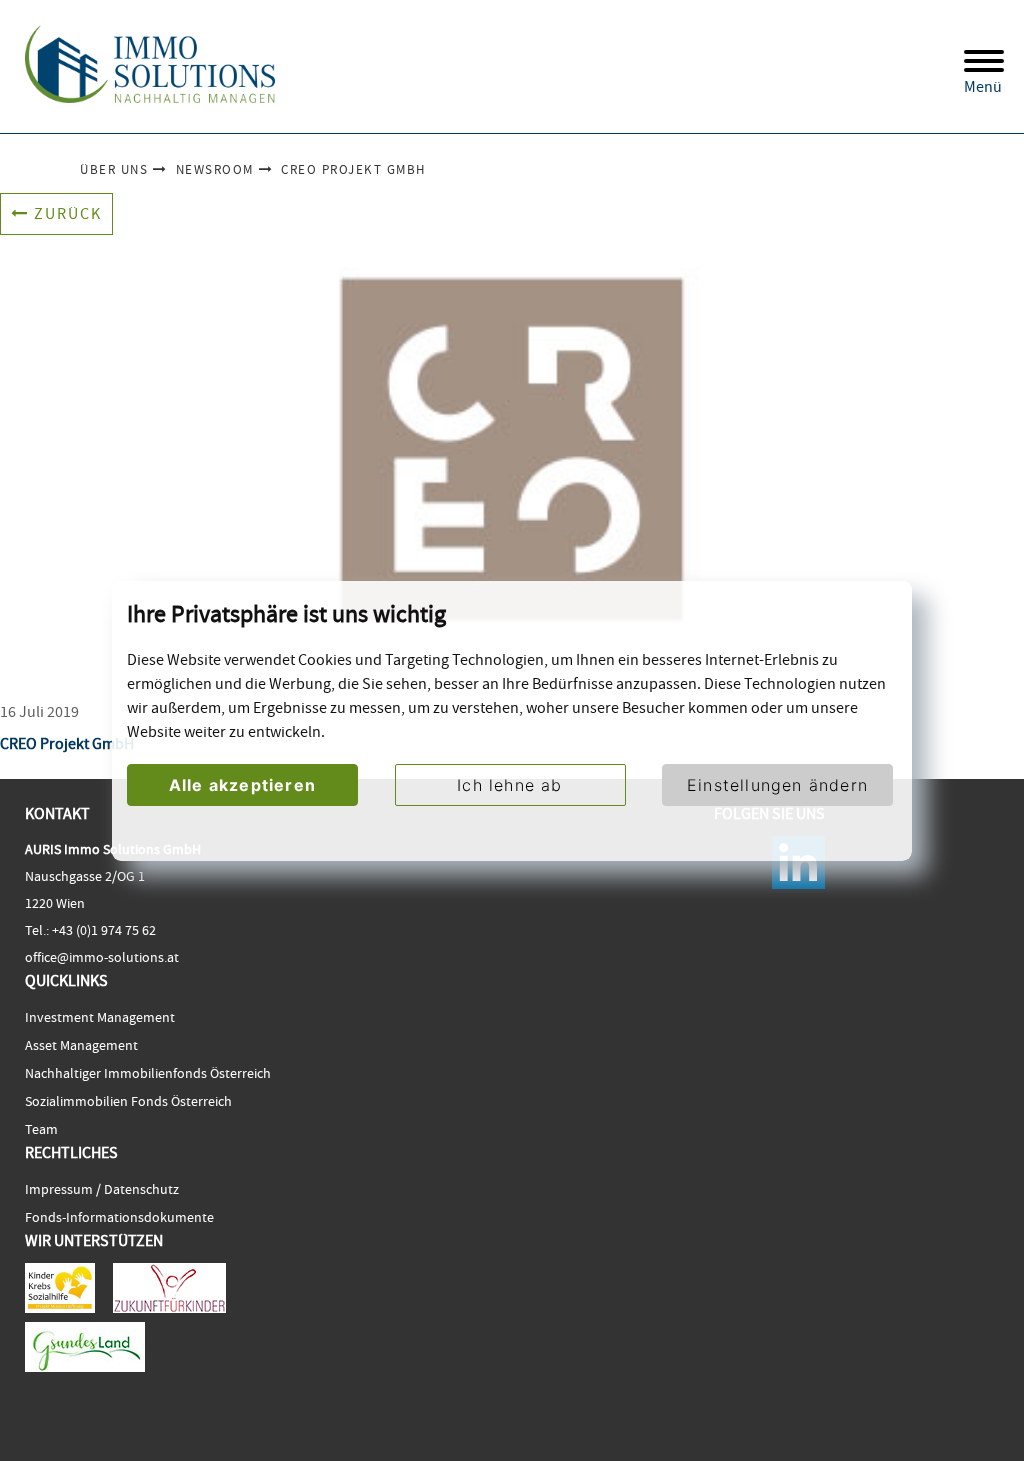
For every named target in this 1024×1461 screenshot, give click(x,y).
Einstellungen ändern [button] (777, 785)
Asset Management (81, 1045)
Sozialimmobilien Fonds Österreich (128, 1101)
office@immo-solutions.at (102, 957)
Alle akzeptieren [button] (242, 785)
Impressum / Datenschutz (102, 1189)
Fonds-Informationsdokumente (119, 1217)
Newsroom (215, 170)
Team (41, 1129)
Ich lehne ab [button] (509, 785)
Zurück (68, 214)
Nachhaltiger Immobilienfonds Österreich (148, 1073)
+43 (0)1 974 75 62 (102, 930)
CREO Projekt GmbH (353, 170)
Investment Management (100, 1017)
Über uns (114, 170)
